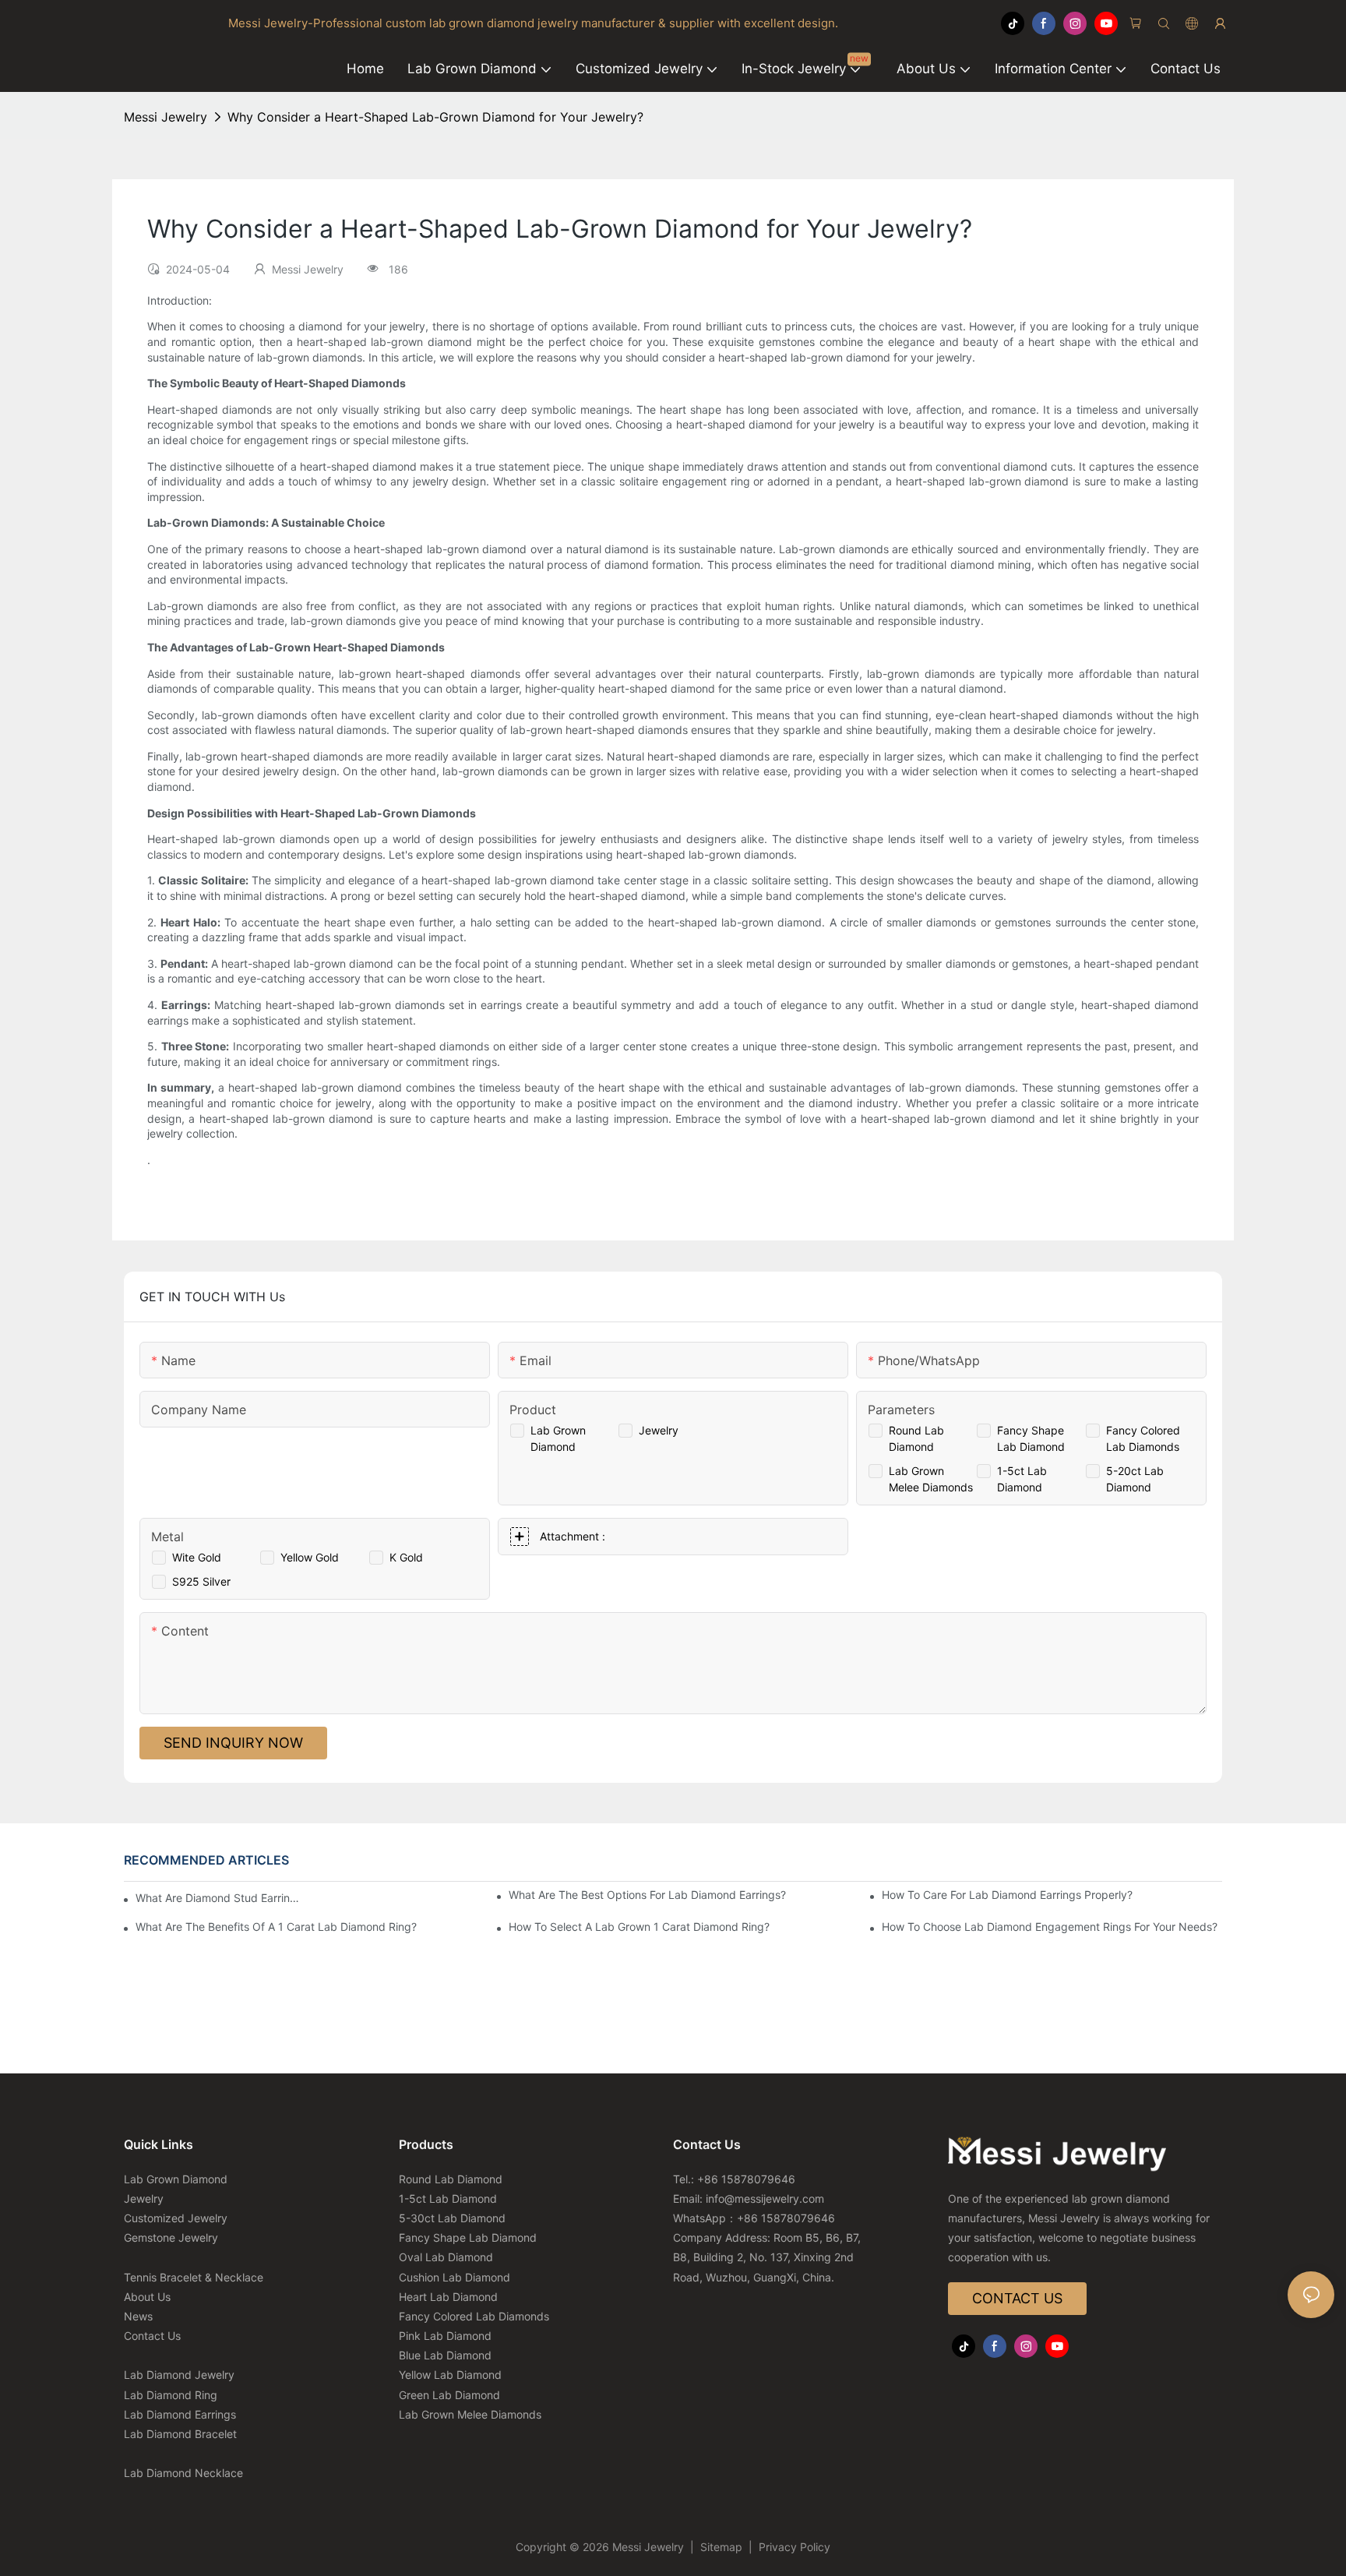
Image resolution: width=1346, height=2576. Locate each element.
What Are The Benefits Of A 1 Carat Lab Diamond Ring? (276, 1927)
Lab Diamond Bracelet (180, 2434)
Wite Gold (197, 1557)
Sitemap (721, 2547)
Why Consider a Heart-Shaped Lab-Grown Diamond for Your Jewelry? (435, 117)
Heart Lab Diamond (448, 2297)
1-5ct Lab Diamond (448, 2198)
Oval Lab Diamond (446, 2257)
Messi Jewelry (166, 117)
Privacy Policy (793, 2547)
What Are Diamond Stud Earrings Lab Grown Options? (218, 1898)
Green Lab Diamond (449, 2395)
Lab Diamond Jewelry (179, 2375)
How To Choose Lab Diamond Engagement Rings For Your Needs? (1050, 1927)
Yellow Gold (310, 1557)
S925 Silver (201, 1581)
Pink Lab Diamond (445, 2336)
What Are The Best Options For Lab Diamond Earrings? (647, 1895)
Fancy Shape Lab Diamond (468, 2237)
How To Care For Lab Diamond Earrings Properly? (1007, 1895)
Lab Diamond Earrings (180, 2414)
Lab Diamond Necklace (183, 2473)
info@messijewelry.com (765, 2198)
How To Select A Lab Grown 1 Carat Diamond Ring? (639, 1927)
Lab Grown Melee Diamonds (470, 2414)
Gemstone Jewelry (171, 2237)
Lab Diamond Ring (171, 2395)
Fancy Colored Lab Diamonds (474, 2316)
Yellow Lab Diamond (450, 2375)
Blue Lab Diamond (445, 2355)
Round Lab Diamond (451, 2179)
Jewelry (659, 1430)
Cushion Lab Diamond (455, 2277)
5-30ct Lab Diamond (452, 2218)
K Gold (406, 1557)
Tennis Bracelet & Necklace (194, 2277)
